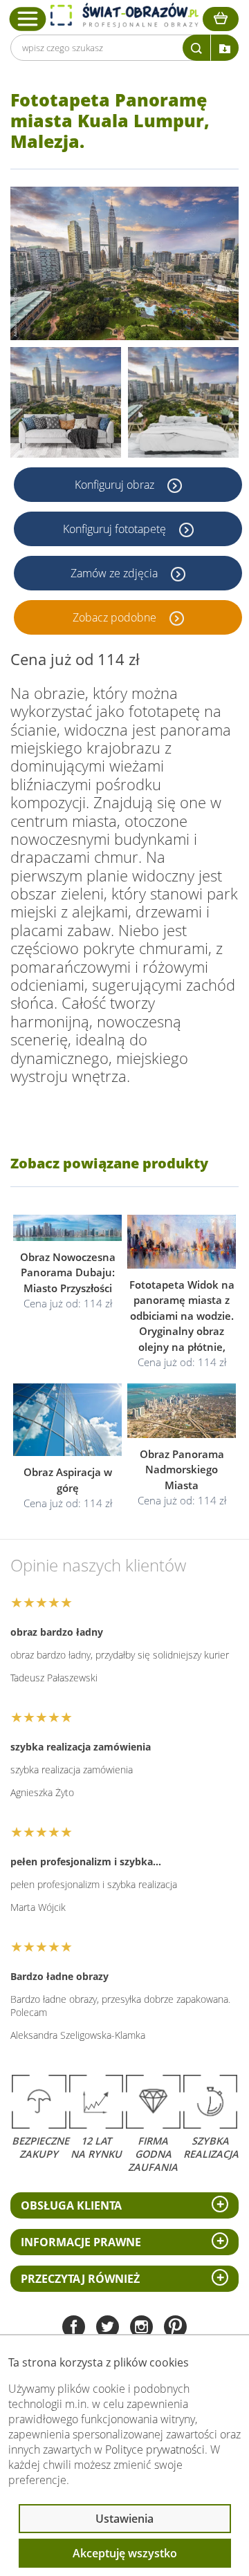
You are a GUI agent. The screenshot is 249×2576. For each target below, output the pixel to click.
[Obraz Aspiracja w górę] (67, 1420)
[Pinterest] (175, 2328)
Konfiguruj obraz (116, 485)
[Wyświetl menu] (28, 19)
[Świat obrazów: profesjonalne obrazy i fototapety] (124, 15)
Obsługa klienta (71, 2205)
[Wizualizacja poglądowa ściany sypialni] (183, 402)
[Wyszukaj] (196, 48)
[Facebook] (74, 2328)
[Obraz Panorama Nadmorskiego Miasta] (182, 1411)
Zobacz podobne (116, 617)
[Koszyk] (221, 19)
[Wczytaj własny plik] (225, 48)
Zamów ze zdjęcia (116, 573)
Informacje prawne (81, 2242)
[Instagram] (141, 2328)
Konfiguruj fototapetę (116, 529)
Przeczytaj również (80, 2279)
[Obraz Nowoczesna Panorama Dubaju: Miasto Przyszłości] (67, 1228)
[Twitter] (108, 2328)
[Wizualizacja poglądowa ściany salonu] (66, 402)
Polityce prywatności (155, 2449)
